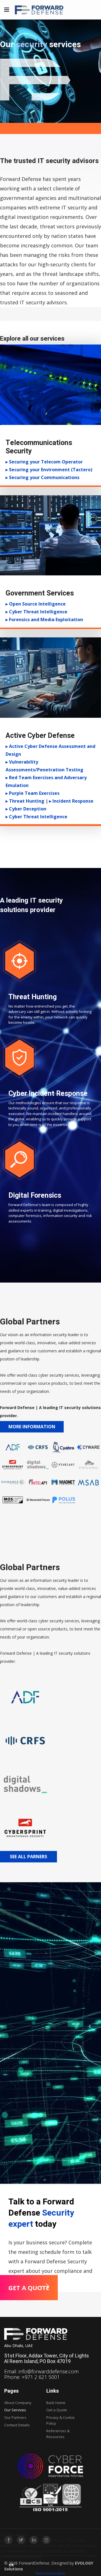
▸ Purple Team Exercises (33, 793)
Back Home (56, 2403)
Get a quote (29, 2288)
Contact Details (17, 2425)
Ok (11, 2565)
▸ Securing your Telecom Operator (44, 462)
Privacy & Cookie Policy (60, 2420)
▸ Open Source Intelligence (36, 604)
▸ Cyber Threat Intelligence (36, 612)
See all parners (28, 1857)
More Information (32, 1427)
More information (50, 2573)
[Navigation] (7, 10)
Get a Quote (57, 2410)
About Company (18, 2403)
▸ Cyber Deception (26, 809)
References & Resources (58, 2434)
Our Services (15, 2410)
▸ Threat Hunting (25, 801)
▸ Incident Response (71, 801)
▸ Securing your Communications (43, 477)
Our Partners (15, 2417)
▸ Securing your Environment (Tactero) (49, 470)
